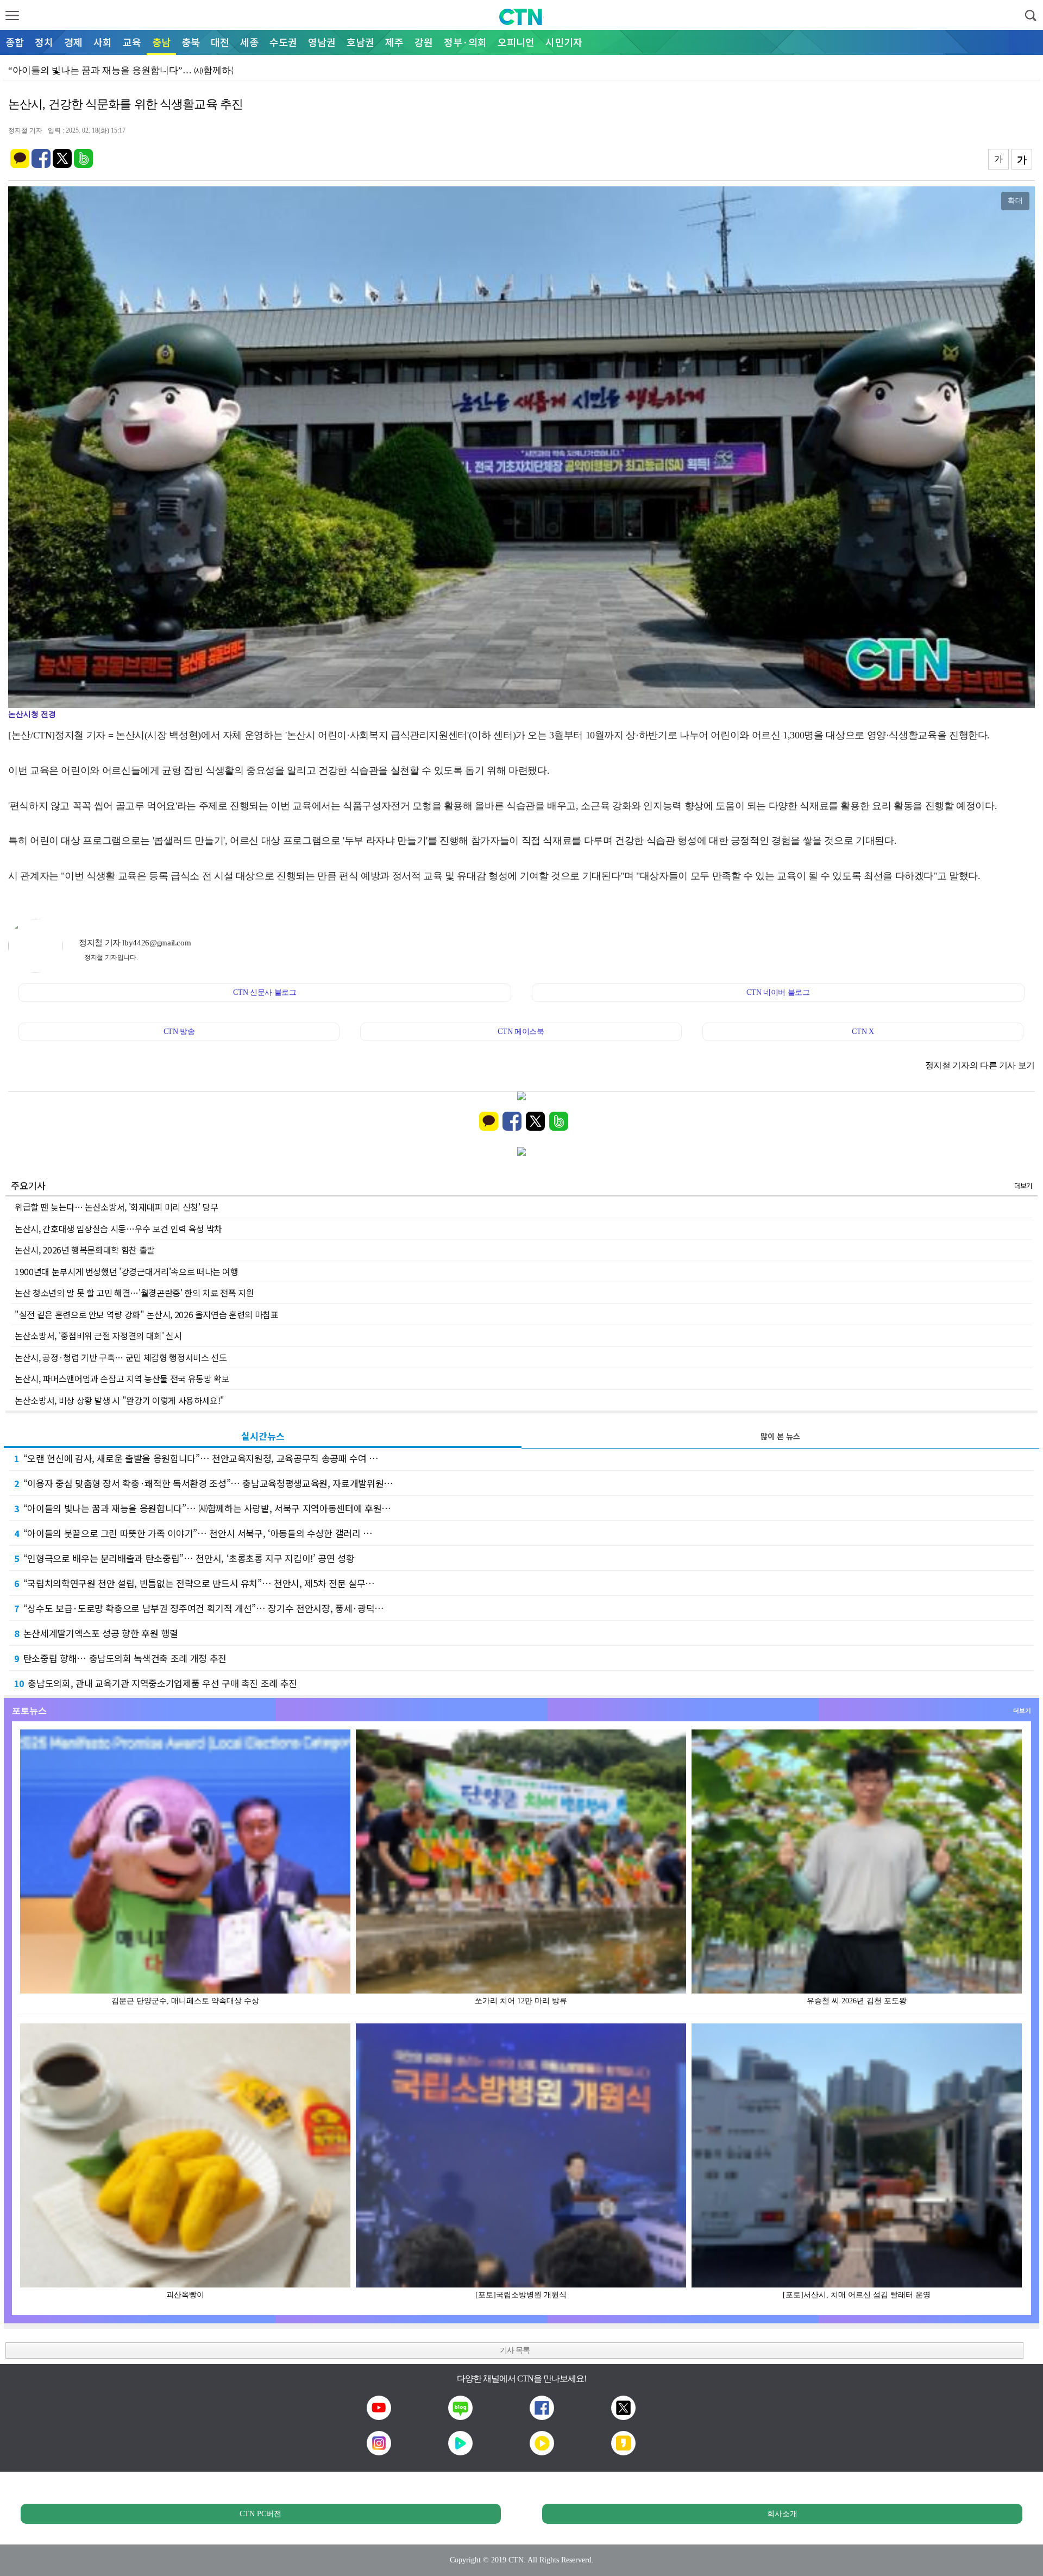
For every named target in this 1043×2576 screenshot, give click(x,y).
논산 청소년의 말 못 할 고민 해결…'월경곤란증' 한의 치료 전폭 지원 (134, 1293)
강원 (424, 42)
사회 (103, 42)
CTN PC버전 (260, 2514)
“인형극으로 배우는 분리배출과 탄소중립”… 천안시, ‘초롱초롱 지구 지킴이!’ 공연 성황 (184, 1558)
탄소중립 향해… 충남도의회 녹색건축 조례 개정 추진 (120, 1658)
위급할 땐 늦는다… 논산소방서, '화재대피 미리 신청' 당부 (116, 1207)
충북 (191, 42)
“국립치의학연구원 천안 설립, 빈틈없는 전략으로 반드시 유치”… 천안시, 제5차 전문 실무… (194, 1583)
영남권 (322, 42)
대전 (220, 42)
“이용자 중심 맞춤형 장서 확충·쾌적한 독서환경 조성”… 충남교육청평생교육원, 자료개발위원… (204, 1483)
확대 (1015, 200)
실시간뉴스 (263, 1436)
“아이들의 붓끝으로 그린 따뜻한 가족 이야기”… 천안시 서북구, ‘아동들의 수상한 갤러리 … (193, 1533)
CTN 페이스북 (521, 1032)
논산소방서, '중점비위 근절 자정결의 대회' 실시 (98, 1336)
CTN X (863, 1032)
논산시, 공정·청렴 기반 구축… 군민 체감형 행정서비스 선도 (121, 1357)
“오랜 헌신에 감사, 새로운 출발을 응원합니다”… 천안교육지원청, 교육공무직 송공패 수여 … (196, 1458)
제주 (394, 42)
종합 (15, 42)
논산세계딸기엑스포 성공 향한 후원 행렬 (96, 1633)
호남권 (360, 42)
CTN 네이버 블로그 (778, 992)
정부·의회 (465, 42)
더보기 (1023, 1185)
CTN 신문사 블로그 (265, 992)
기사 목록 (515, 2350)
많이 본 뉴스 (780, 1436)
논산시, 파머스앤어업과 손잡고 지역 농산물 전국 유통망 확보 (122, 1378)
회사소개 (782, 2514)
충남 (161, 42)
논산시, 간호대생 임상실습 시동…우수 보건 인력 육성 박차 (118, 1229)
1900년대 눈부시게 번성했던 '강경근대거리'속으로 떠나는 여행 (127, 1271)
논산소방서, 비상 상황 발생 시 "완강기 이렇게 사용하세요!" (120, 1400)
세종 (249, 42)
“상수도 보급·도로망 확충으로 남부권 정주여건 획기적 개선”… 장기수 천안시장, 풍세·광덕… (199, 1608)
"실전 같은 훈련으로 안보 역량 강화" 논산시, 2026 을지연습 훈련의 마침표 (147, 1314)
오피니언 (516, 42)
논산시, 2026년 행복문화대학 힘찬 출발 (85, 1250)
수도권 (283, 42)
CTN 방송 (179, 1032)
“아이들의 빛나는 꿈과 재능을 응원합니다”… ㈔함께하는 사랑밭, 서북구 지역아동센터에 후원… (203, 1508)
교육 (132, 42)
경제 (73, 42)
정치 (44, 42)
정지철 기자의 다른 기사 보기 (980, 1065)
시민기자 (564, 42)
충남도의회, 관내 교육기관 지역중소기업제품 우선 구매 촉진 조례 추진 (156, 1683)
